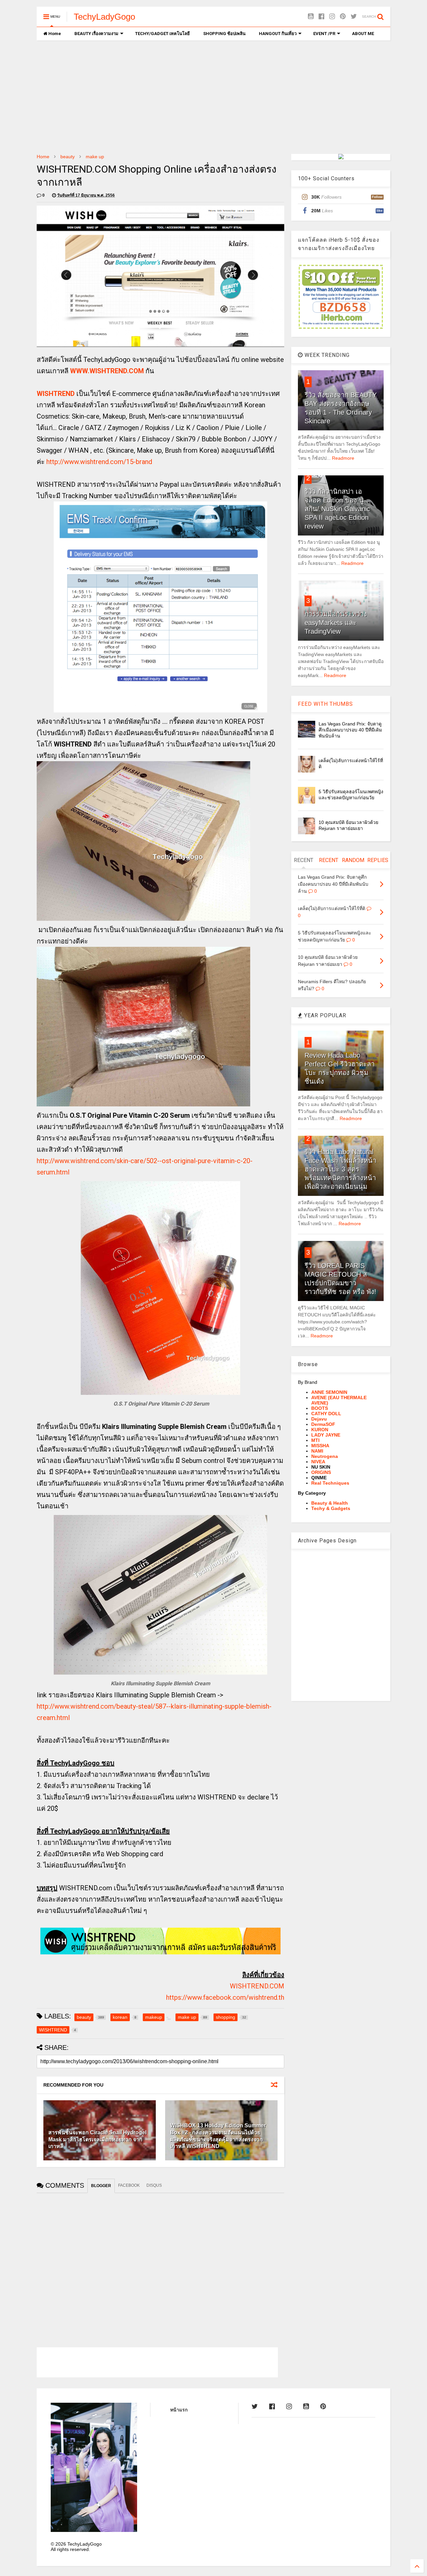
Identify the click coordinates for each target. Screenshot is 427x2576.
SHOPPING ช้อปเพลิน (224, 34)
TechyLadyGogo (104, 17)
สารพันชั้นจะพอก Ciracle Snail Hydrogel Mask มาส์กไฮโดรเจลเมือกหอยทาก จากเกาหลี (97, 2139)
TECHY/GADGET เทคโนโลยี (162, 34)
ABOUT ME (363, 34)
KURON (320, 1430)
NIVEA (318, 1462)
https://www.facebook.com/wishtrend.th (225, 1997)
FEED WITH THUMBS (325, 704)
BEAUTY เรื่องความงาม (96, 34)
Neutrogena (325, 1456)
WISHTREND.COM (257, 1986)
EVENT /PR (324, 34)
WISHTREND (56, 394)
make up (95, 157)
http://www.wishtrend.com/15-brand (99, 462)
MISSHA (320, 1446)
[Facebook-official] (321, 17)
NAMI (317, 1451)
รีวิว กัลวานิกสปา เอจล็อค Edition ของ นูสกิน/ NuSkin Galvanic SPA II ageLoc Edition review (337, 509)
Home (54, 34)
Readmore (343, 458)
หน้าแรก (179, 2410)
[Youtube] (311, 17)
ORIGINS (321, 1472)
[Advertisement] (213, 97)
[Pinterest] (343, 17)
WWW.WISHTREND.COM (107, 371)
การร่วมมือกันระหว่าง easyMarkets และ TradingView (336, 623)
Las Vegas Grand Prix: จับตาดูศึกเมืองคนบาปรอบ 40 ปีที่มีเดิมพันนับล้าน (350, 730)
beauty (68, 157)
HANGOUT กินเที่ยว (278, 34)
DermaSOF (323, 1424)
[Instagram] (332, 17)
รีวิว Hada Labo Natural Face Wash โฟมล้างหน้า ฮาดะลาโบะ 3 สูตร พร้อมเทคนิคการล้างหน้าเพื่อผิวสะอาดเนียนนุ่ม (340, 1169)
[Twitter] (354, 17)
